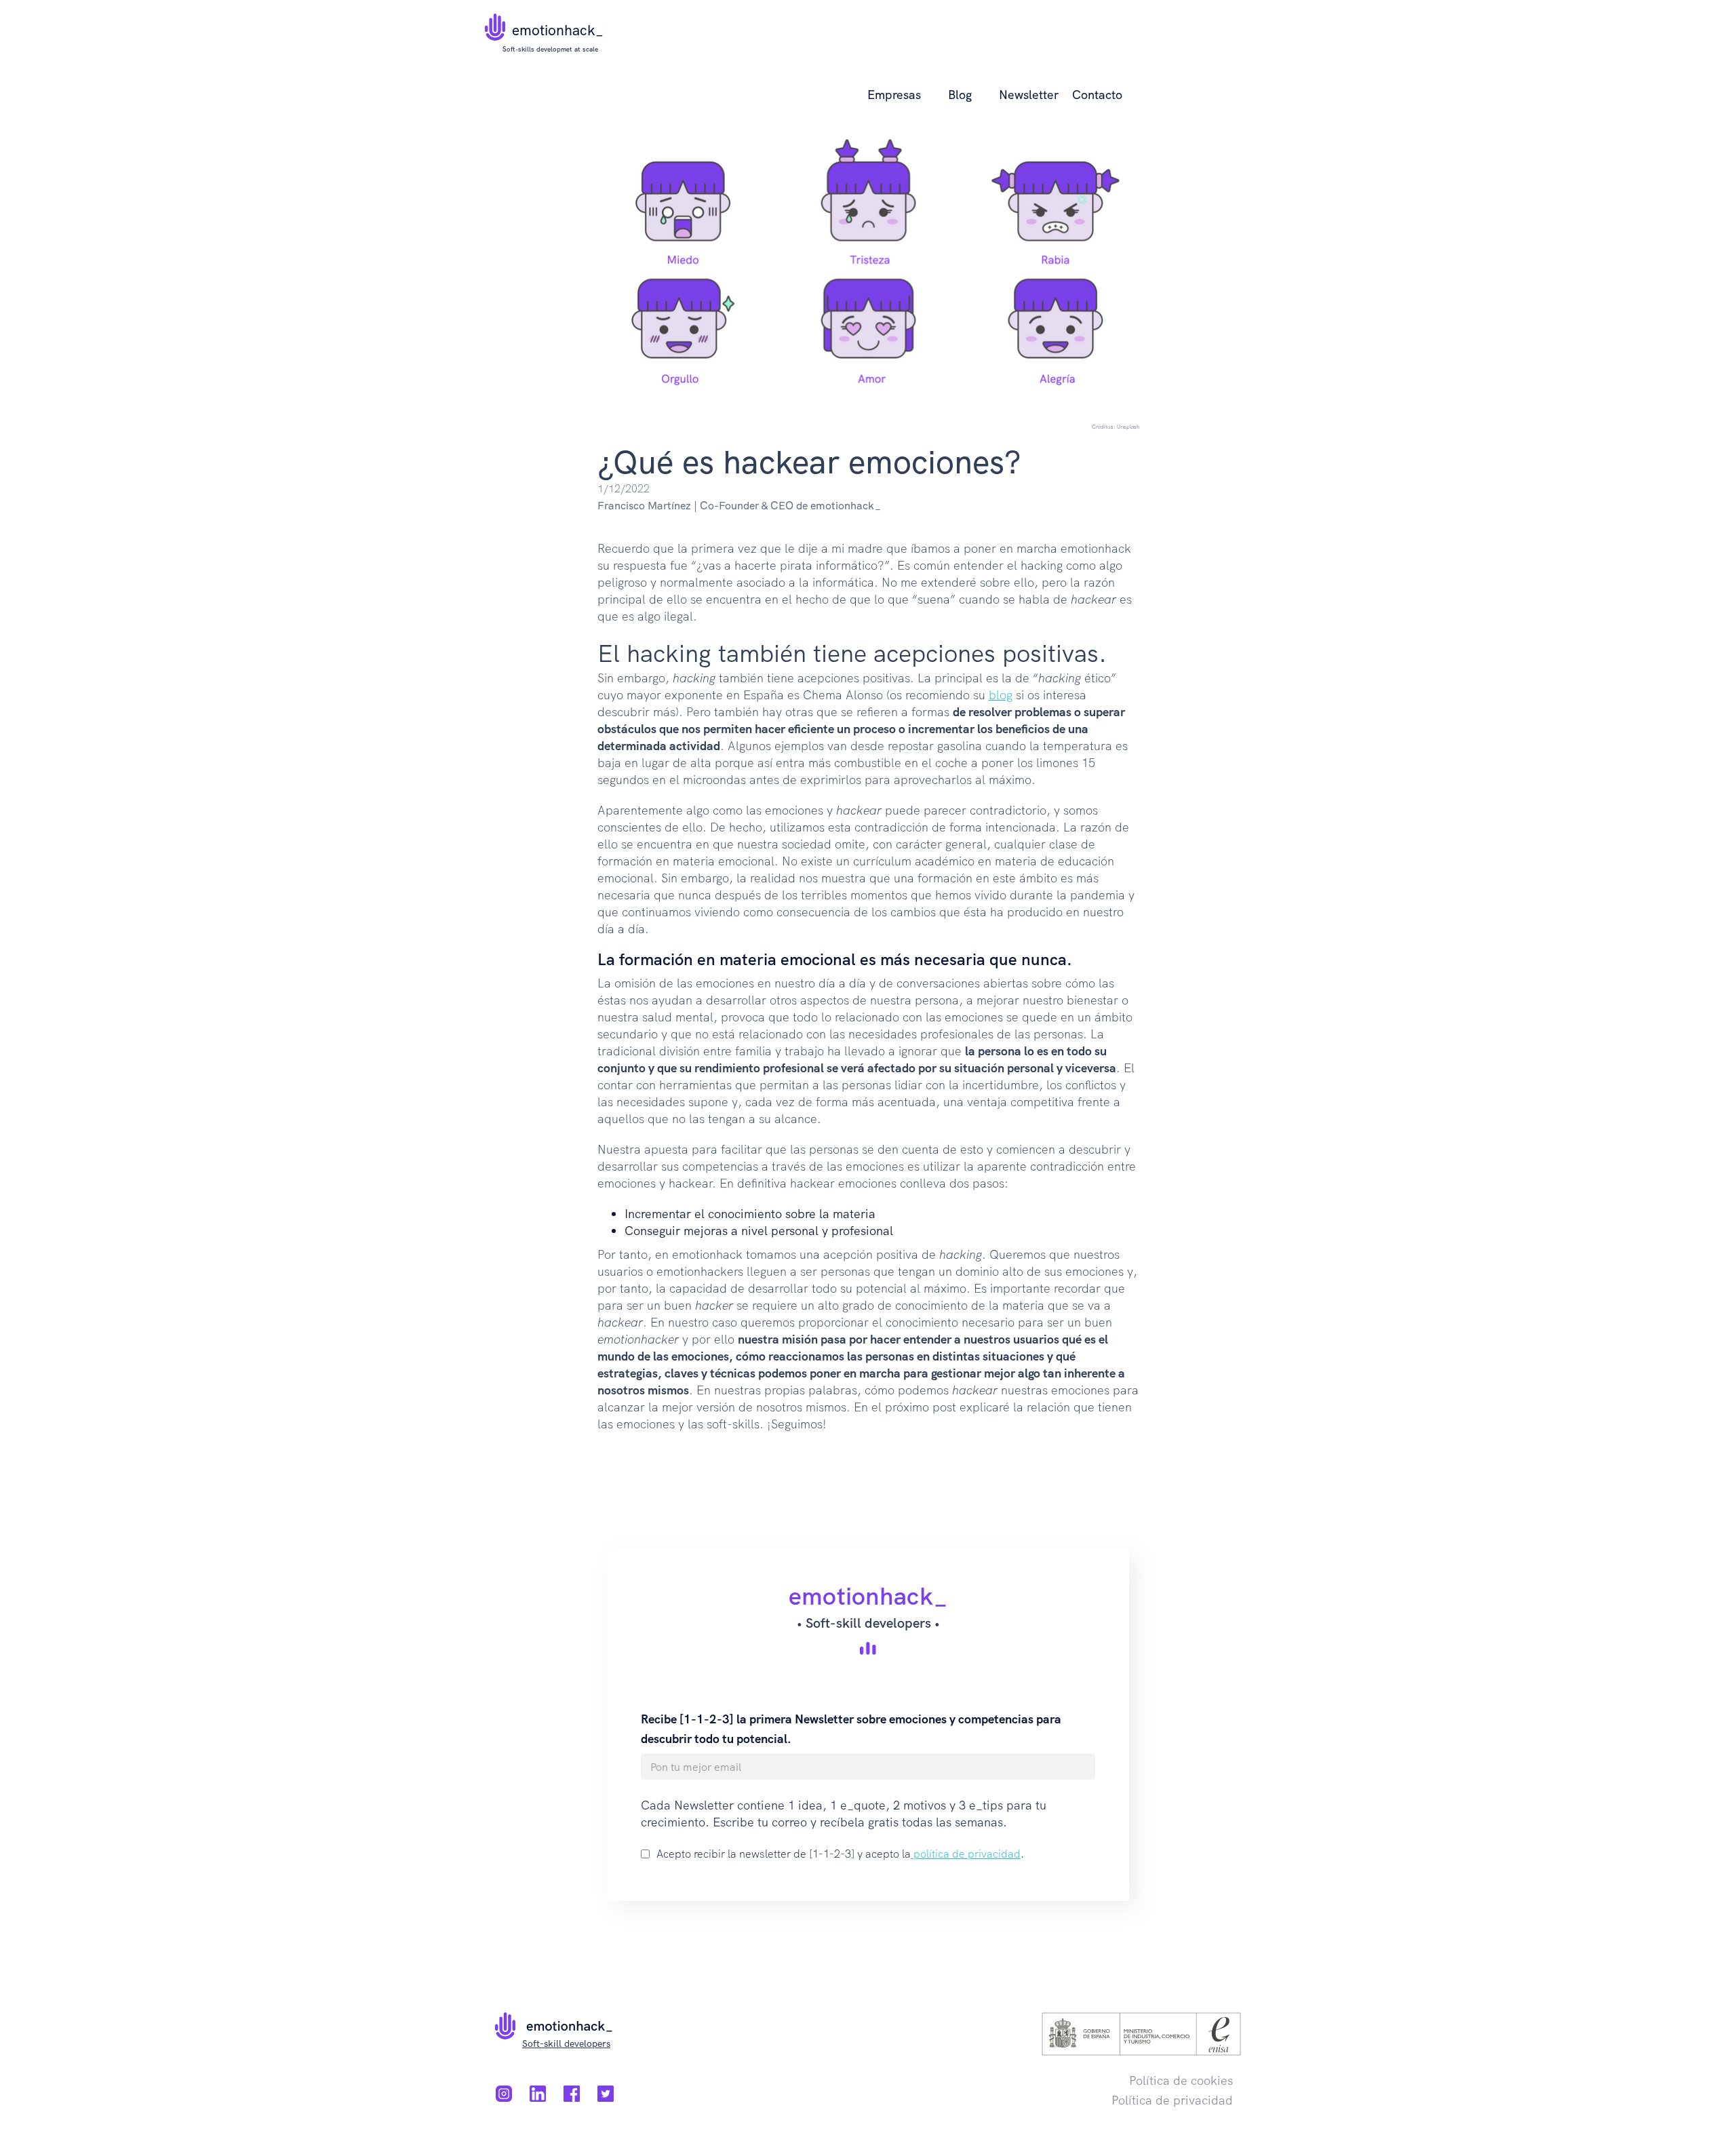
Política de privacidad (1172, 2100)
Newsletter (1029, 95)
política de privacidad (966, 1854)
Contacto (1097, 95)
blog (1001, 695)
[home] (495, 20)
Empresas (894, 95)
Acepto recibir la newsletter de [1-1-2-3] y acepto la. (840, 1854)
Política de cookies (1181, 2080)
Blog (960, 95)
